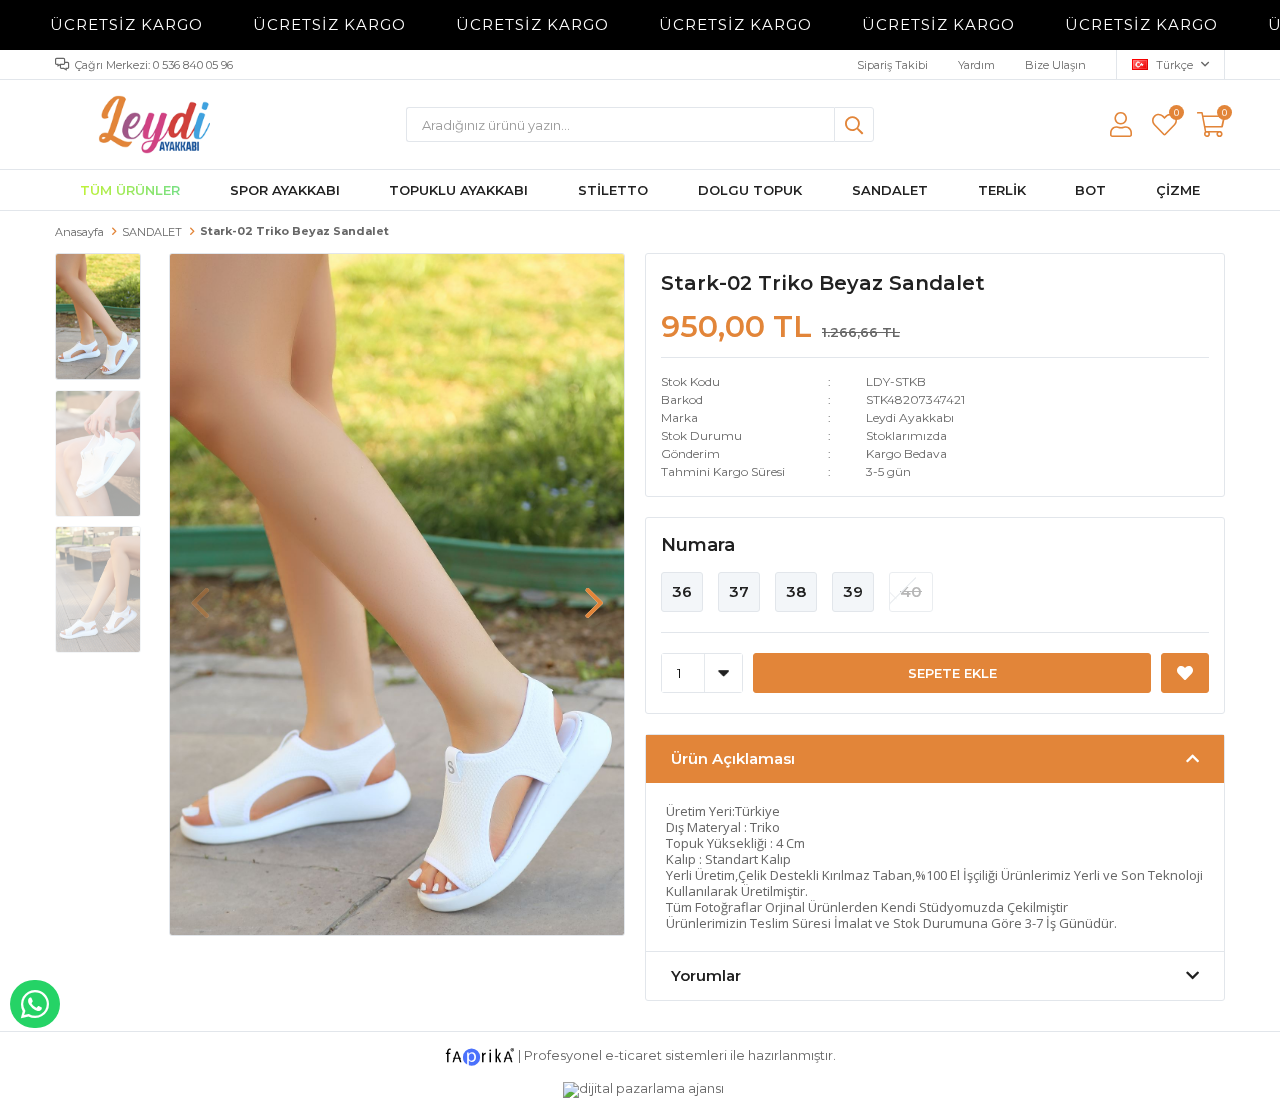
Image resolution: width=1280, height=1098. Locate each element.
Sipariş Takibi (892, 65)
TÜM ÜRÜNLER (130, 190)
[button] (594, 593)
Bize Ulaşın (1055, 65)
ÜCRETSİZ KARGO (105, 24)
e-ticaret (633, 1055)
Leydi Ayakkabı (910, 417)
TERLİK (1002, 190)
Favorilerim (1175, 115)
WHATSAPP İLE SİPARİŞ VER (35, 1004)
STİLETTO (613, 190)
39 (853, 591)
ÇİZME (1178, 190)
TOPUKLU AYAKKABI (458, 190)
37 (739, 591)
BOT (1090, 190)
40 (911, 591)
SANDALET (890, 190)
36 (682, 591)
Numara (698, 545)
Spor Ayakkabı (285, 190)
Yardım (976, 65)
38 (796, 591)
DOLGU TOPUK (750, 190)
